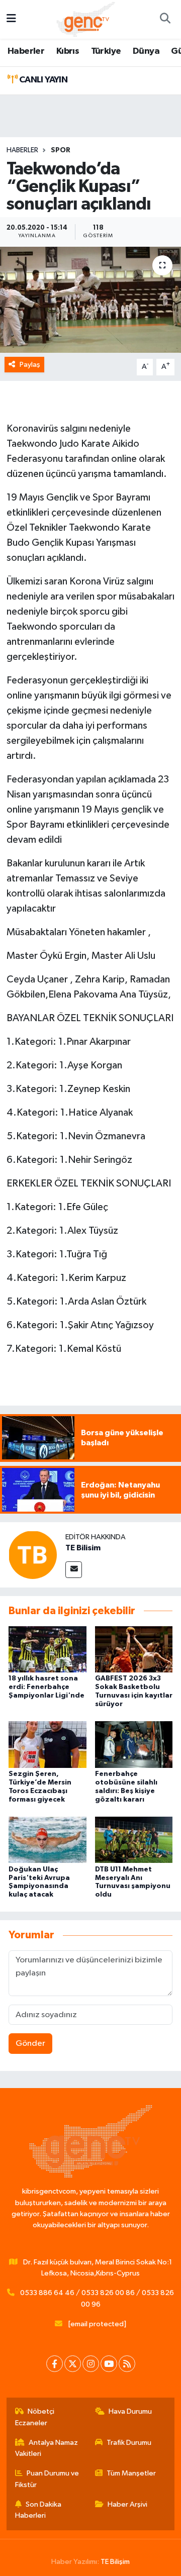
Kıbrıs (68, 51)
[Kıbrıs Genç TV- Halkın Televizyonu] (86, 19)
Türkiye (106, 51)
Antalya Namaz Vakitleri (47, 2448)
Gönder (30, 2044)
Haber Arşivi (127, 2504)
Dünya (146, 51)
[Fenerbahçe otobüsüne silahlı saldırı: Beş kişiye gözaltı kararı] (134, 1745)
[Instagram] (91, 2364)
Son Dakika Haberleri (38, 2510)
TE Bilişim (115, 2562)
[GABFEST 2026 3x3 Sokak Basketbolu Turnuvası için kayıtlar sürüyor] (134, 1649)
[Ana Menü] (11, 19)
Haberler (26, 51)
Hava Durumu (130, 2411)
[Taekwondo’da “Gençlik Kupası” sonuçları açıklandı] (90, 300)
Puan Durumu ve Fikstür (47, 2479)
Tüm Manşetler (131, 2473)
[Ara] (165, 20)
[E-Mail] (74, 1570)
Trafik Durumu (129, 2443)
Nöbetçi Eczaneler (35, 2417)
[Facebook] (55, 2364)
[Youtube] (109, 2364)
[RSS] (127, 2364)
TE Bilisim (83, 1548)
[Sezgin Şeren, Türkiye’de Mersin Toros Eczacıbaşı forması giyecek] (48, 1745)
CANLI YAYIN (42, 80)
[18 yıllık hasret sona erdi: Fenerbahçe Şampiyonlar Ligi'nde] (48, 1649)
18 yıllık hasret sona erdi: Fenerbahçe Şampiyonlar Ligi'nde (47, 1687)
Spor (61, 150)
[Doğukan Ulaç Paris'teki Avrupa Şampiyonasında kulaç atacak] (48, 1840)
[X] (73, 2364)
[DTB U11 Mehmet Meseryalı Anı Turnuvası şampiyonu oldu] (134, 1840)
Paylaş (30, 365)
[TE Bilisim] (33, 1555)
